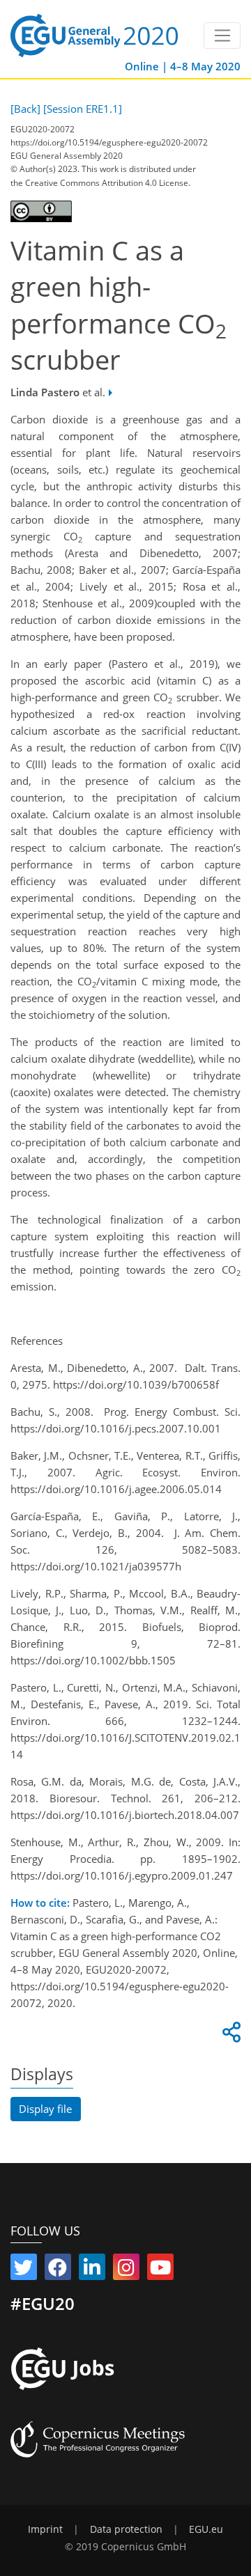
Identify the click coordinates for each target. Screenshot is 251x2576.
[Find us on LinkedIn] (92, 2270)
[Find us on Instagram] (126, 2270)
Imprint (45, 2529)
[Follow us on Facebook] (58, 2270)
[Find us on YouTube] (160, 2270)
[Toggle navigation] (222, 36)
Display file (45, 2109)
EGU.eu (206, 2529)
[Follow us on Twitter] (24, 2270)
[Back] (25, 109)
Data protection (126, 2529)
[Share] (229, 2036)
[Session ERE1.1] (83, 109)
